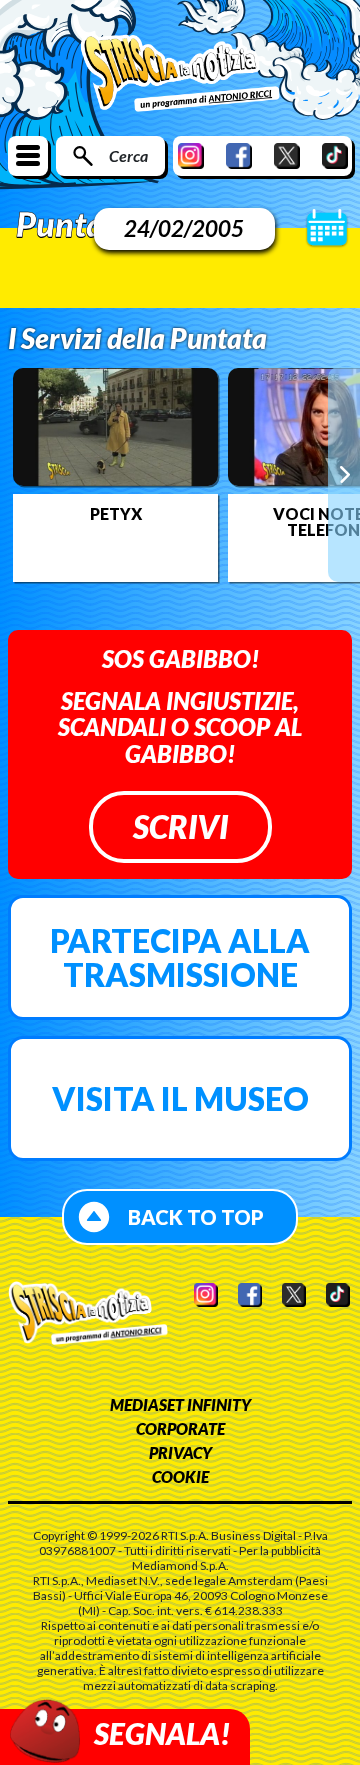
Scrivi (180, 826)
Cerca (128, 155)
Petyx (116, 514)
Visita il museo (180, 1098)
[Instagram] (191, 155)
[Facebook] (239, 155)
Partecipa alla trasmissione (180, 957)
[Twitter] (287, 155)
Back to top (196, 1217)
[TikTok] (335, 155)
